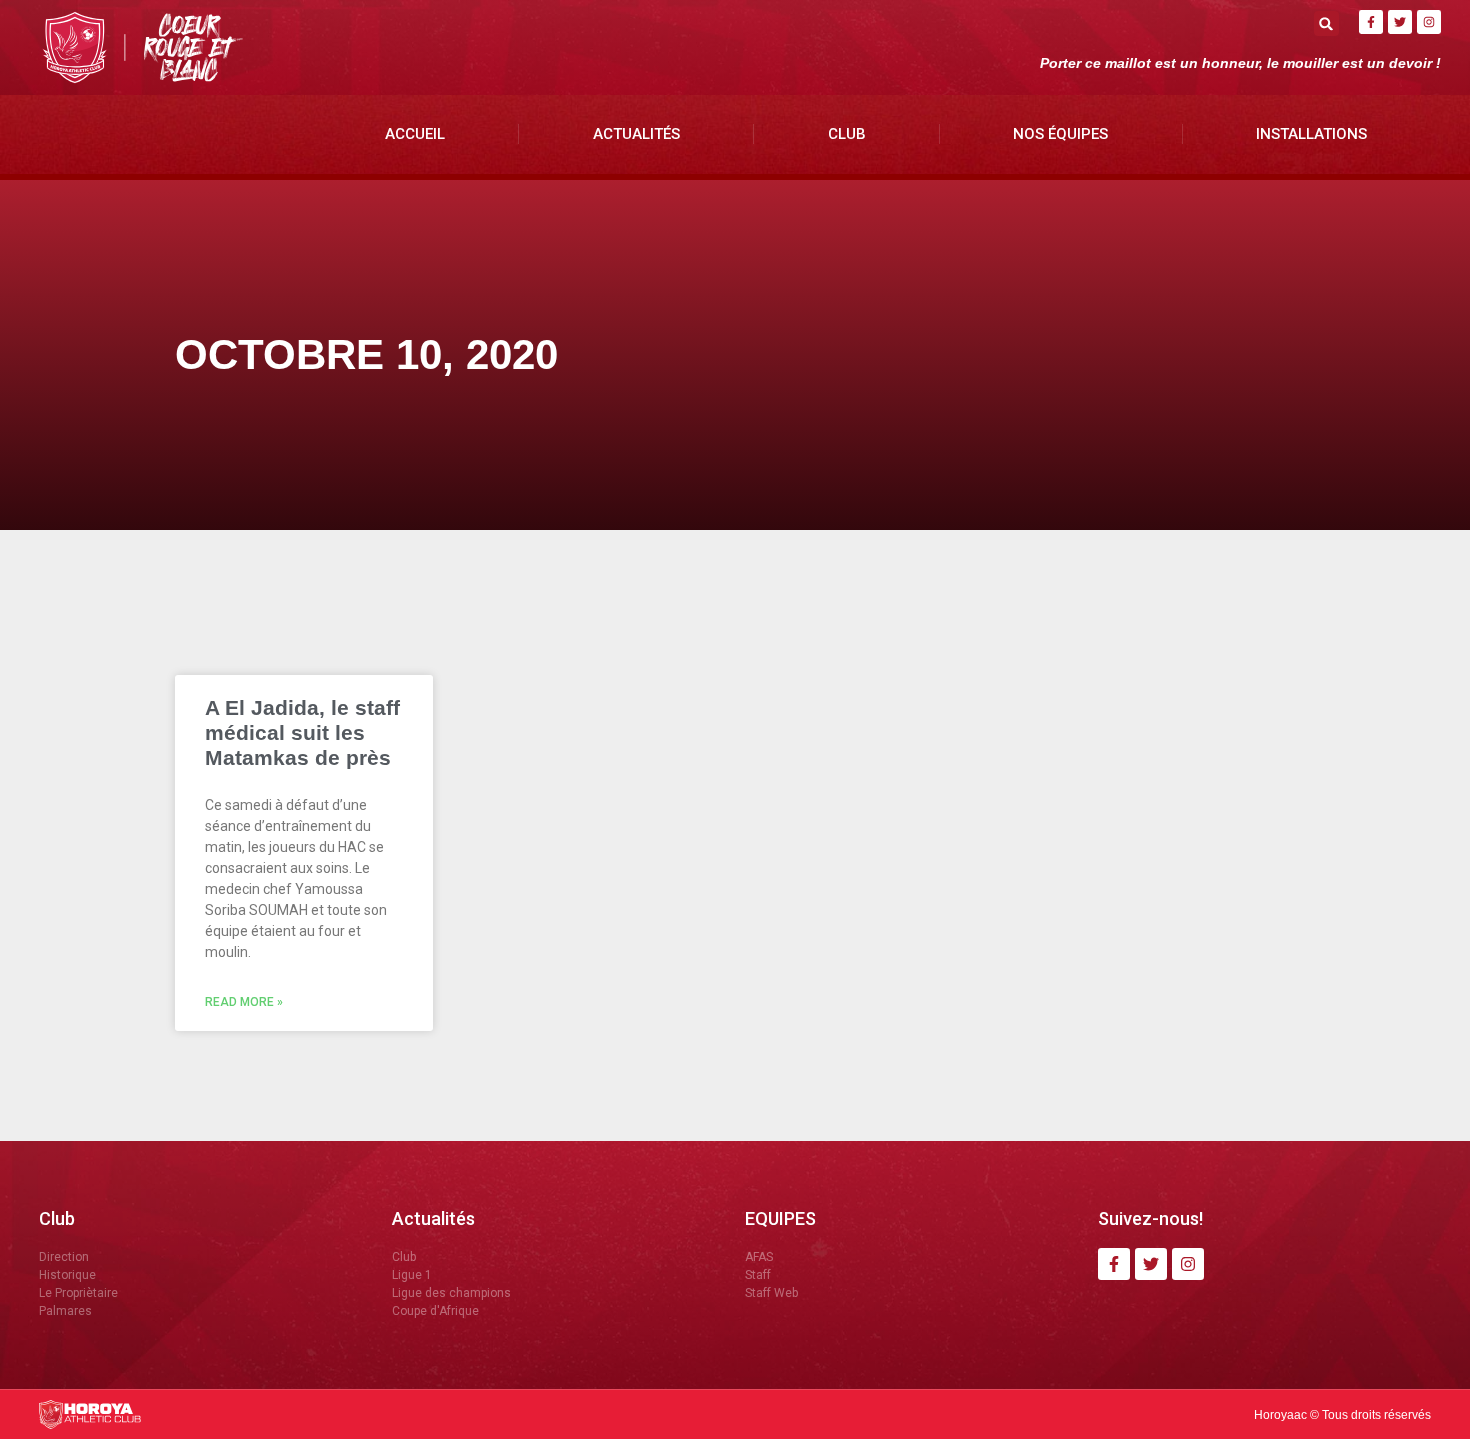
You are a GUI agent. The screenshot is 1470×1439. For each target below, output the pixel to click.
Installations (1311, 134)
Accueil (415, 134)
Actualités (636, 134)
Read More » (244, 1002)
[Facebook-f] (1371, 22)
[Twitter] (1400, 22)
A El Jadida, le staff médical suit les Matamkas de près (302, 732)
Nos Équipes (1060, 134)
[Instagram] (1429, 22)
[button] (1326, 23)
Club (847, 134)
